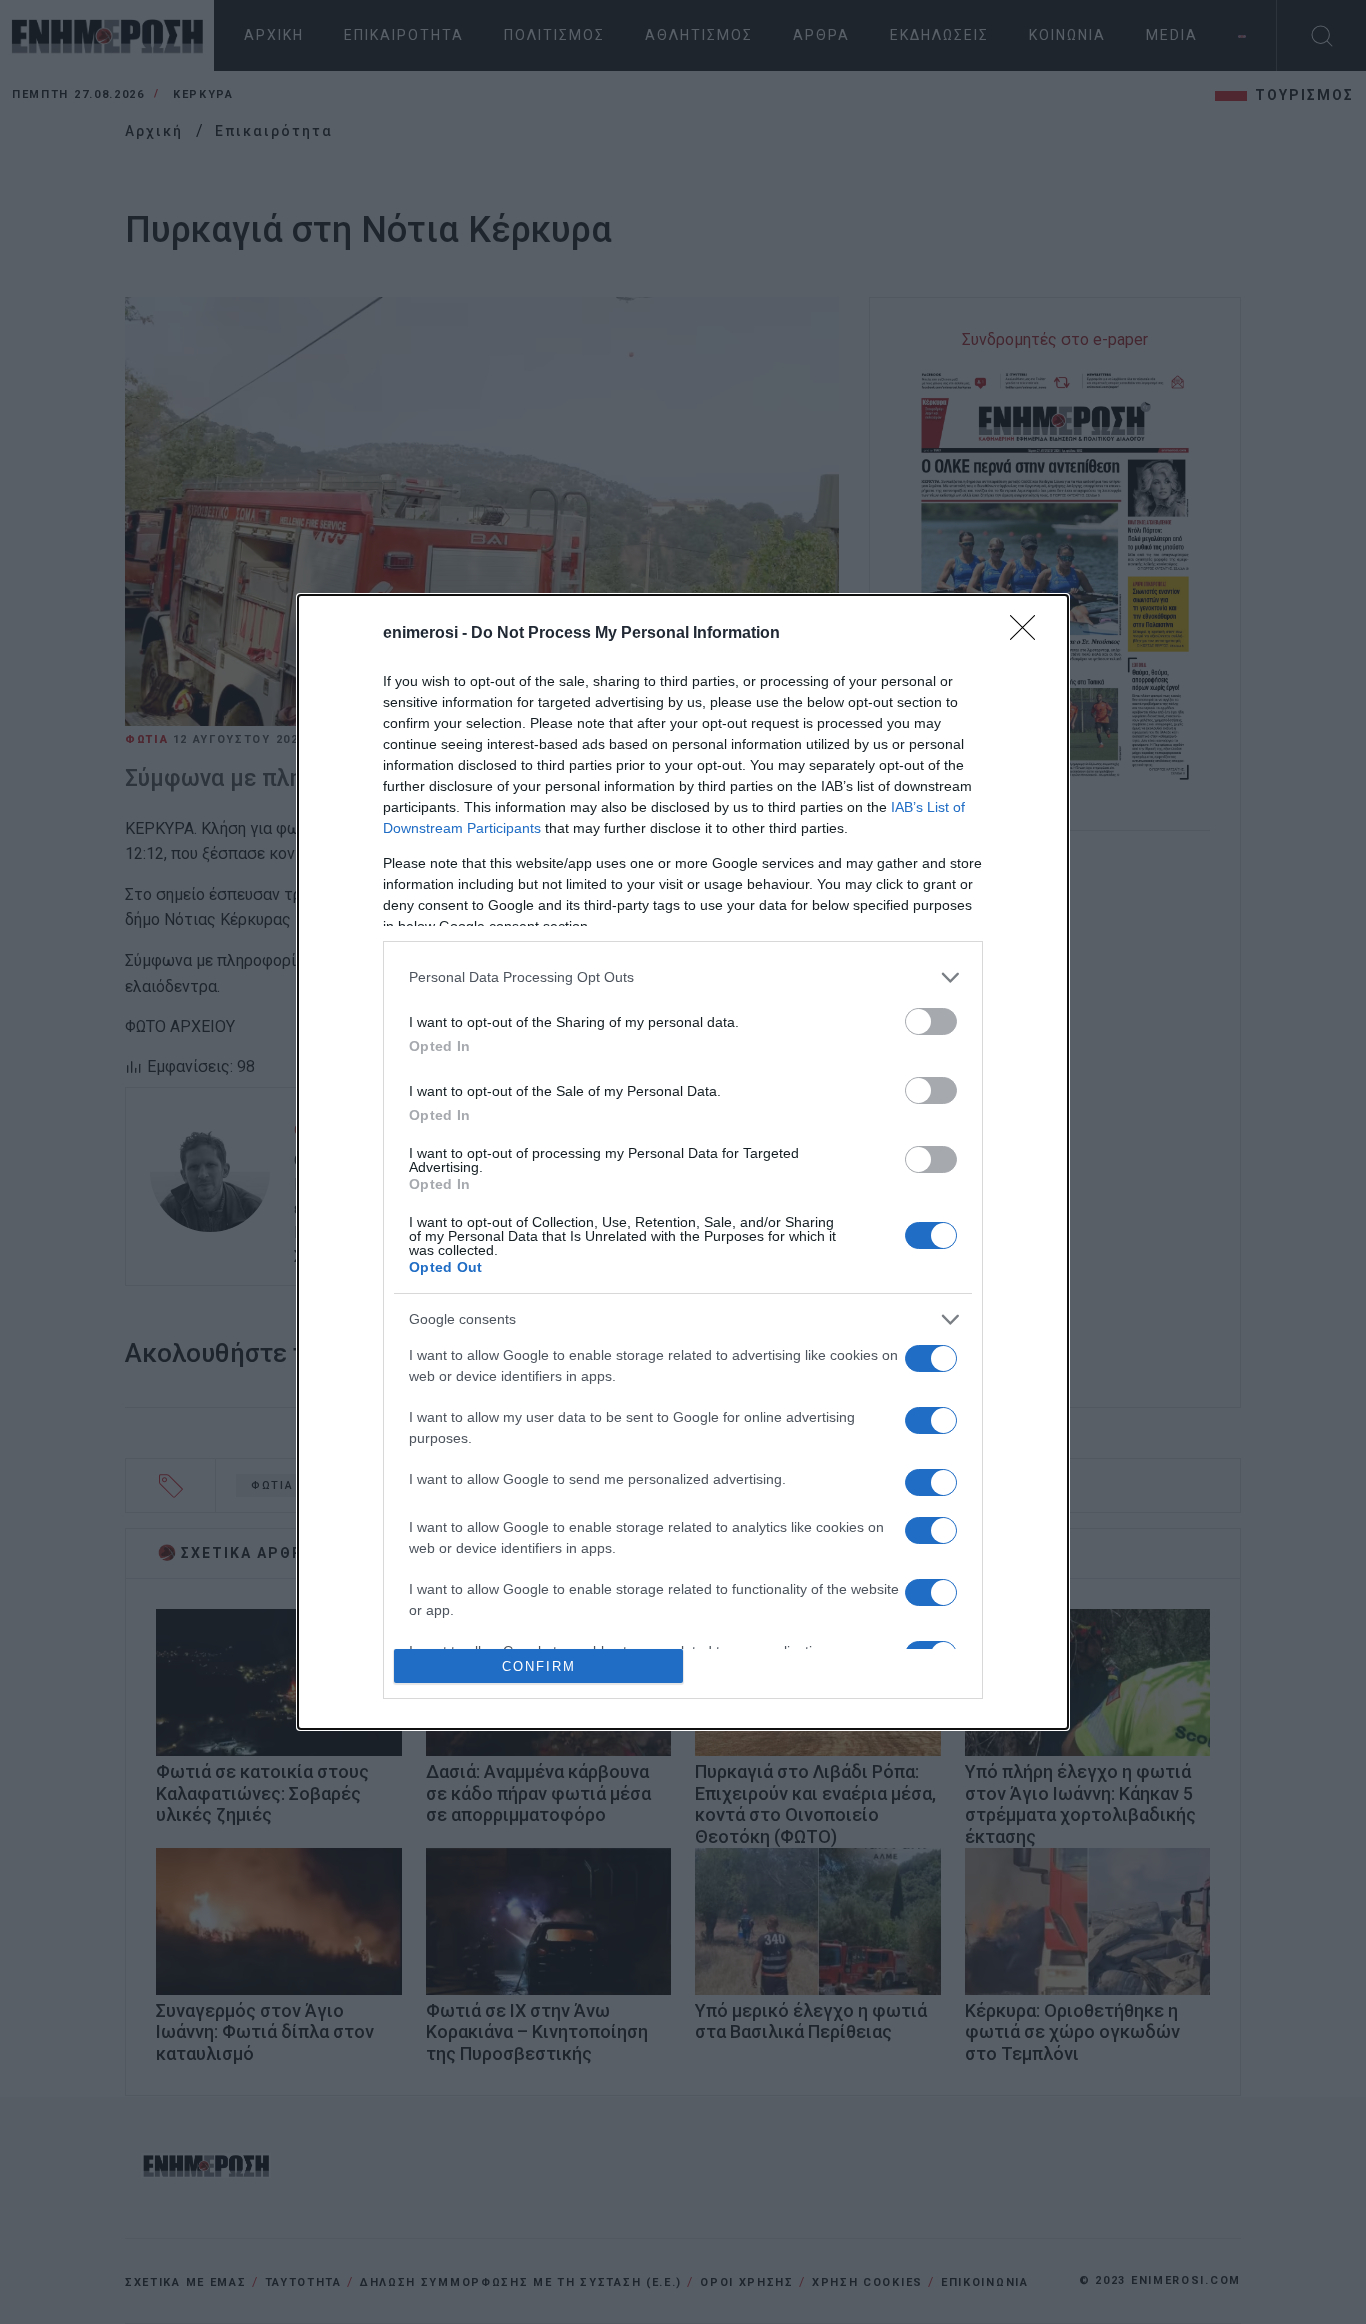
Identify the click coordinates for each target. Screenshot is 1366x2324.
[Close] (1029, 634)
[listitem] (683, 977)
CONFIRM (539, 1666)
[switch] (931, 1021)
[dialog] (683, 1162)
